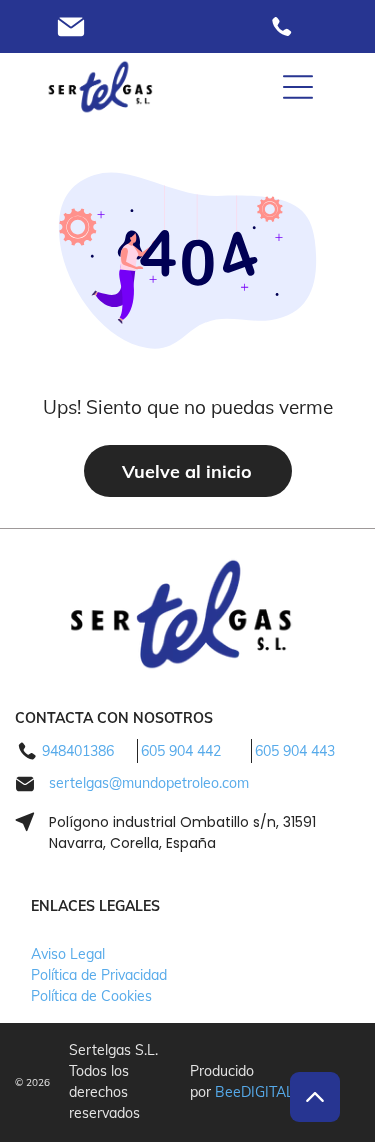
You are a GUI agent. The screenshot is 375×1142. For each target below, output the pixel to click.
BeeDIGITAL (254, 1092)
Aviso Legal (68, 954)
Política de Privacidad (99, 975)
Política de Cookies (91, 996)
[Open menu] (298, 87)
